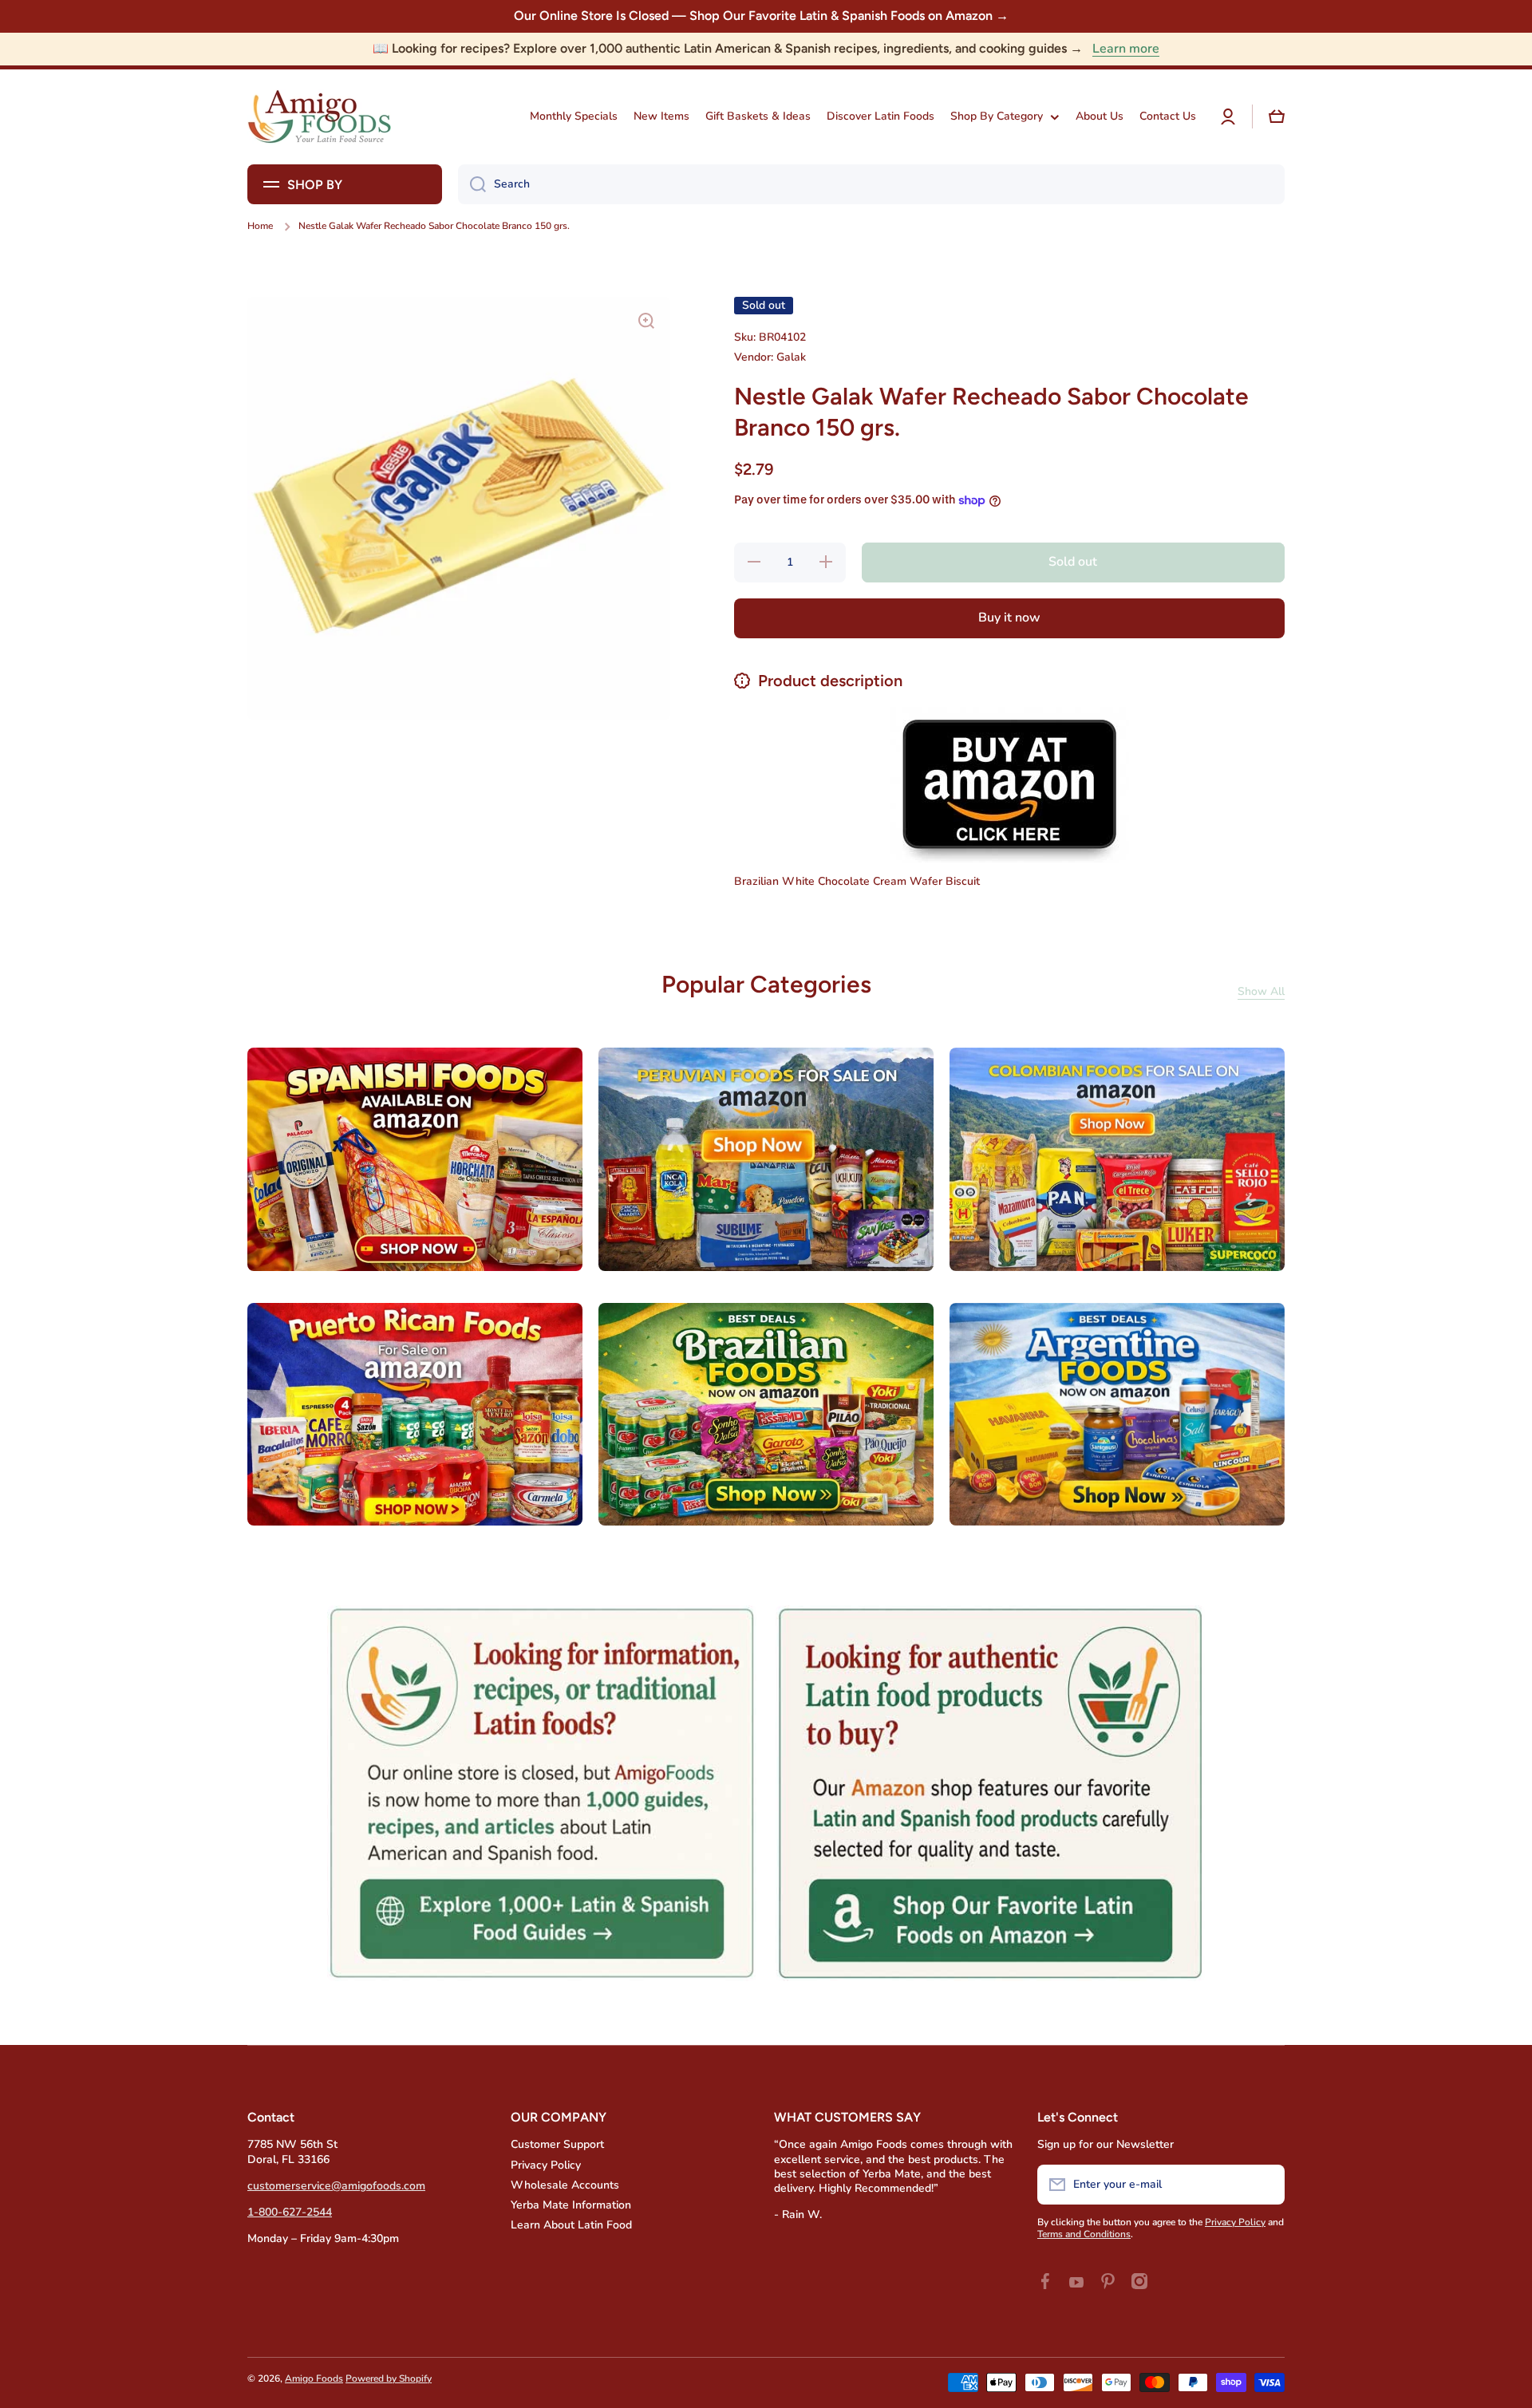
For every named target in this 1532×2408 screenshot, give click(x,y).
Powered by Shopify (389, 2378)
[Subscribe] (1265, 2185)
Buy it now (1009, 618)
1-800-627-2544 (290, 2212)
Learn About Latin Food (571, 2225)
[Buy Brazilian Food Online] (1009, 784)
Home (260, 226)
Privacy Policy (546, 2165)
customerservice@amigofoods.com (336, 2186)
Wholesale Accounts (565, 2185)
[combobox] (871, 184)
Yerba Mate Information (571, 2205)
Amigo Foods (314, 2378)
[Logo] (319, 117)
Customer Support (557, 2144)
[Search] (472, 184)
